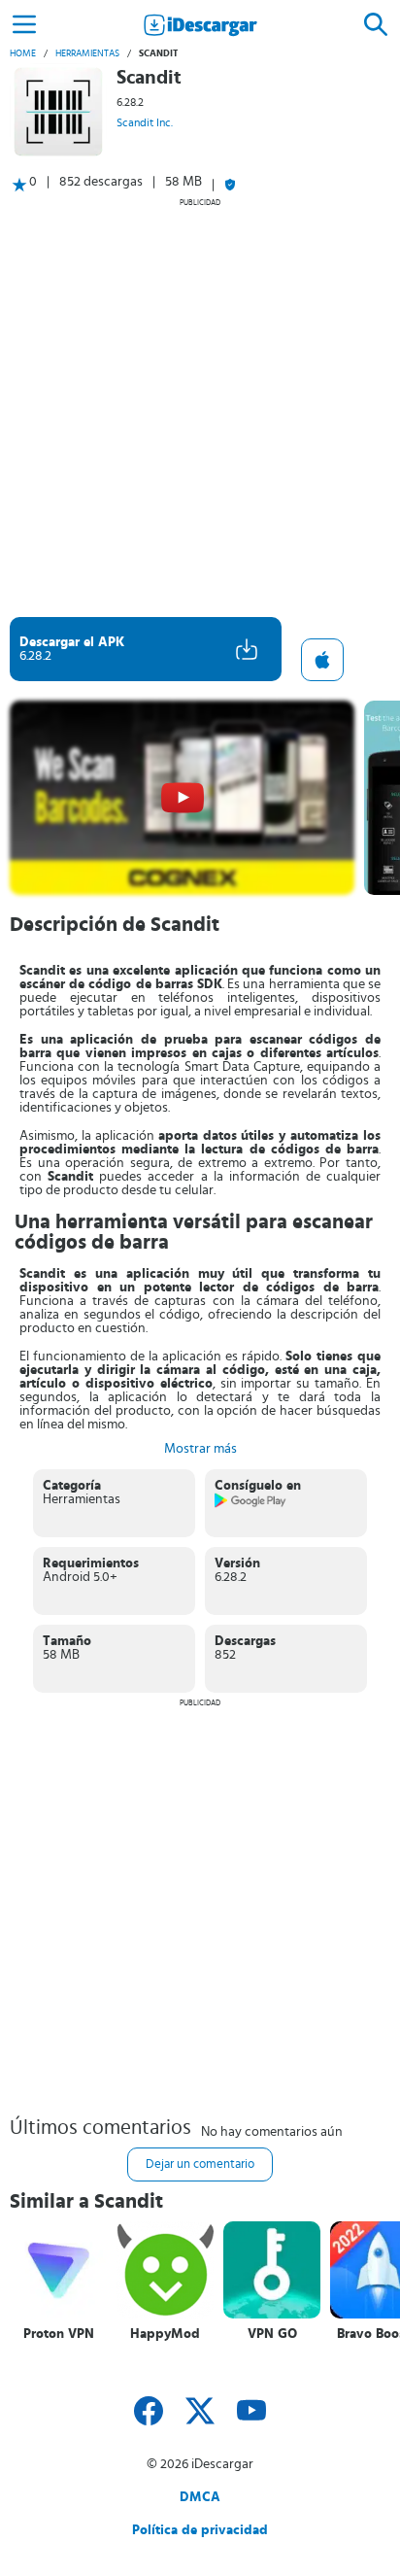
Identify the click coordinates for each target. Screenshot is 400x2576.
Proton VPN (59, 2334)
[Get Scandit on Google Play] (251, 1504)
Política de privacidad (200, 2530)
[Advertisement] (200, 407)
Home (23, 53)
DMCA (200, 2497)
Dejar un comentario (200, 2164)
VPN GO (272, 2334)
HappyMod (165, 2334)
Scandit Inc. (145, 122)
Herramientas (87, 53)
